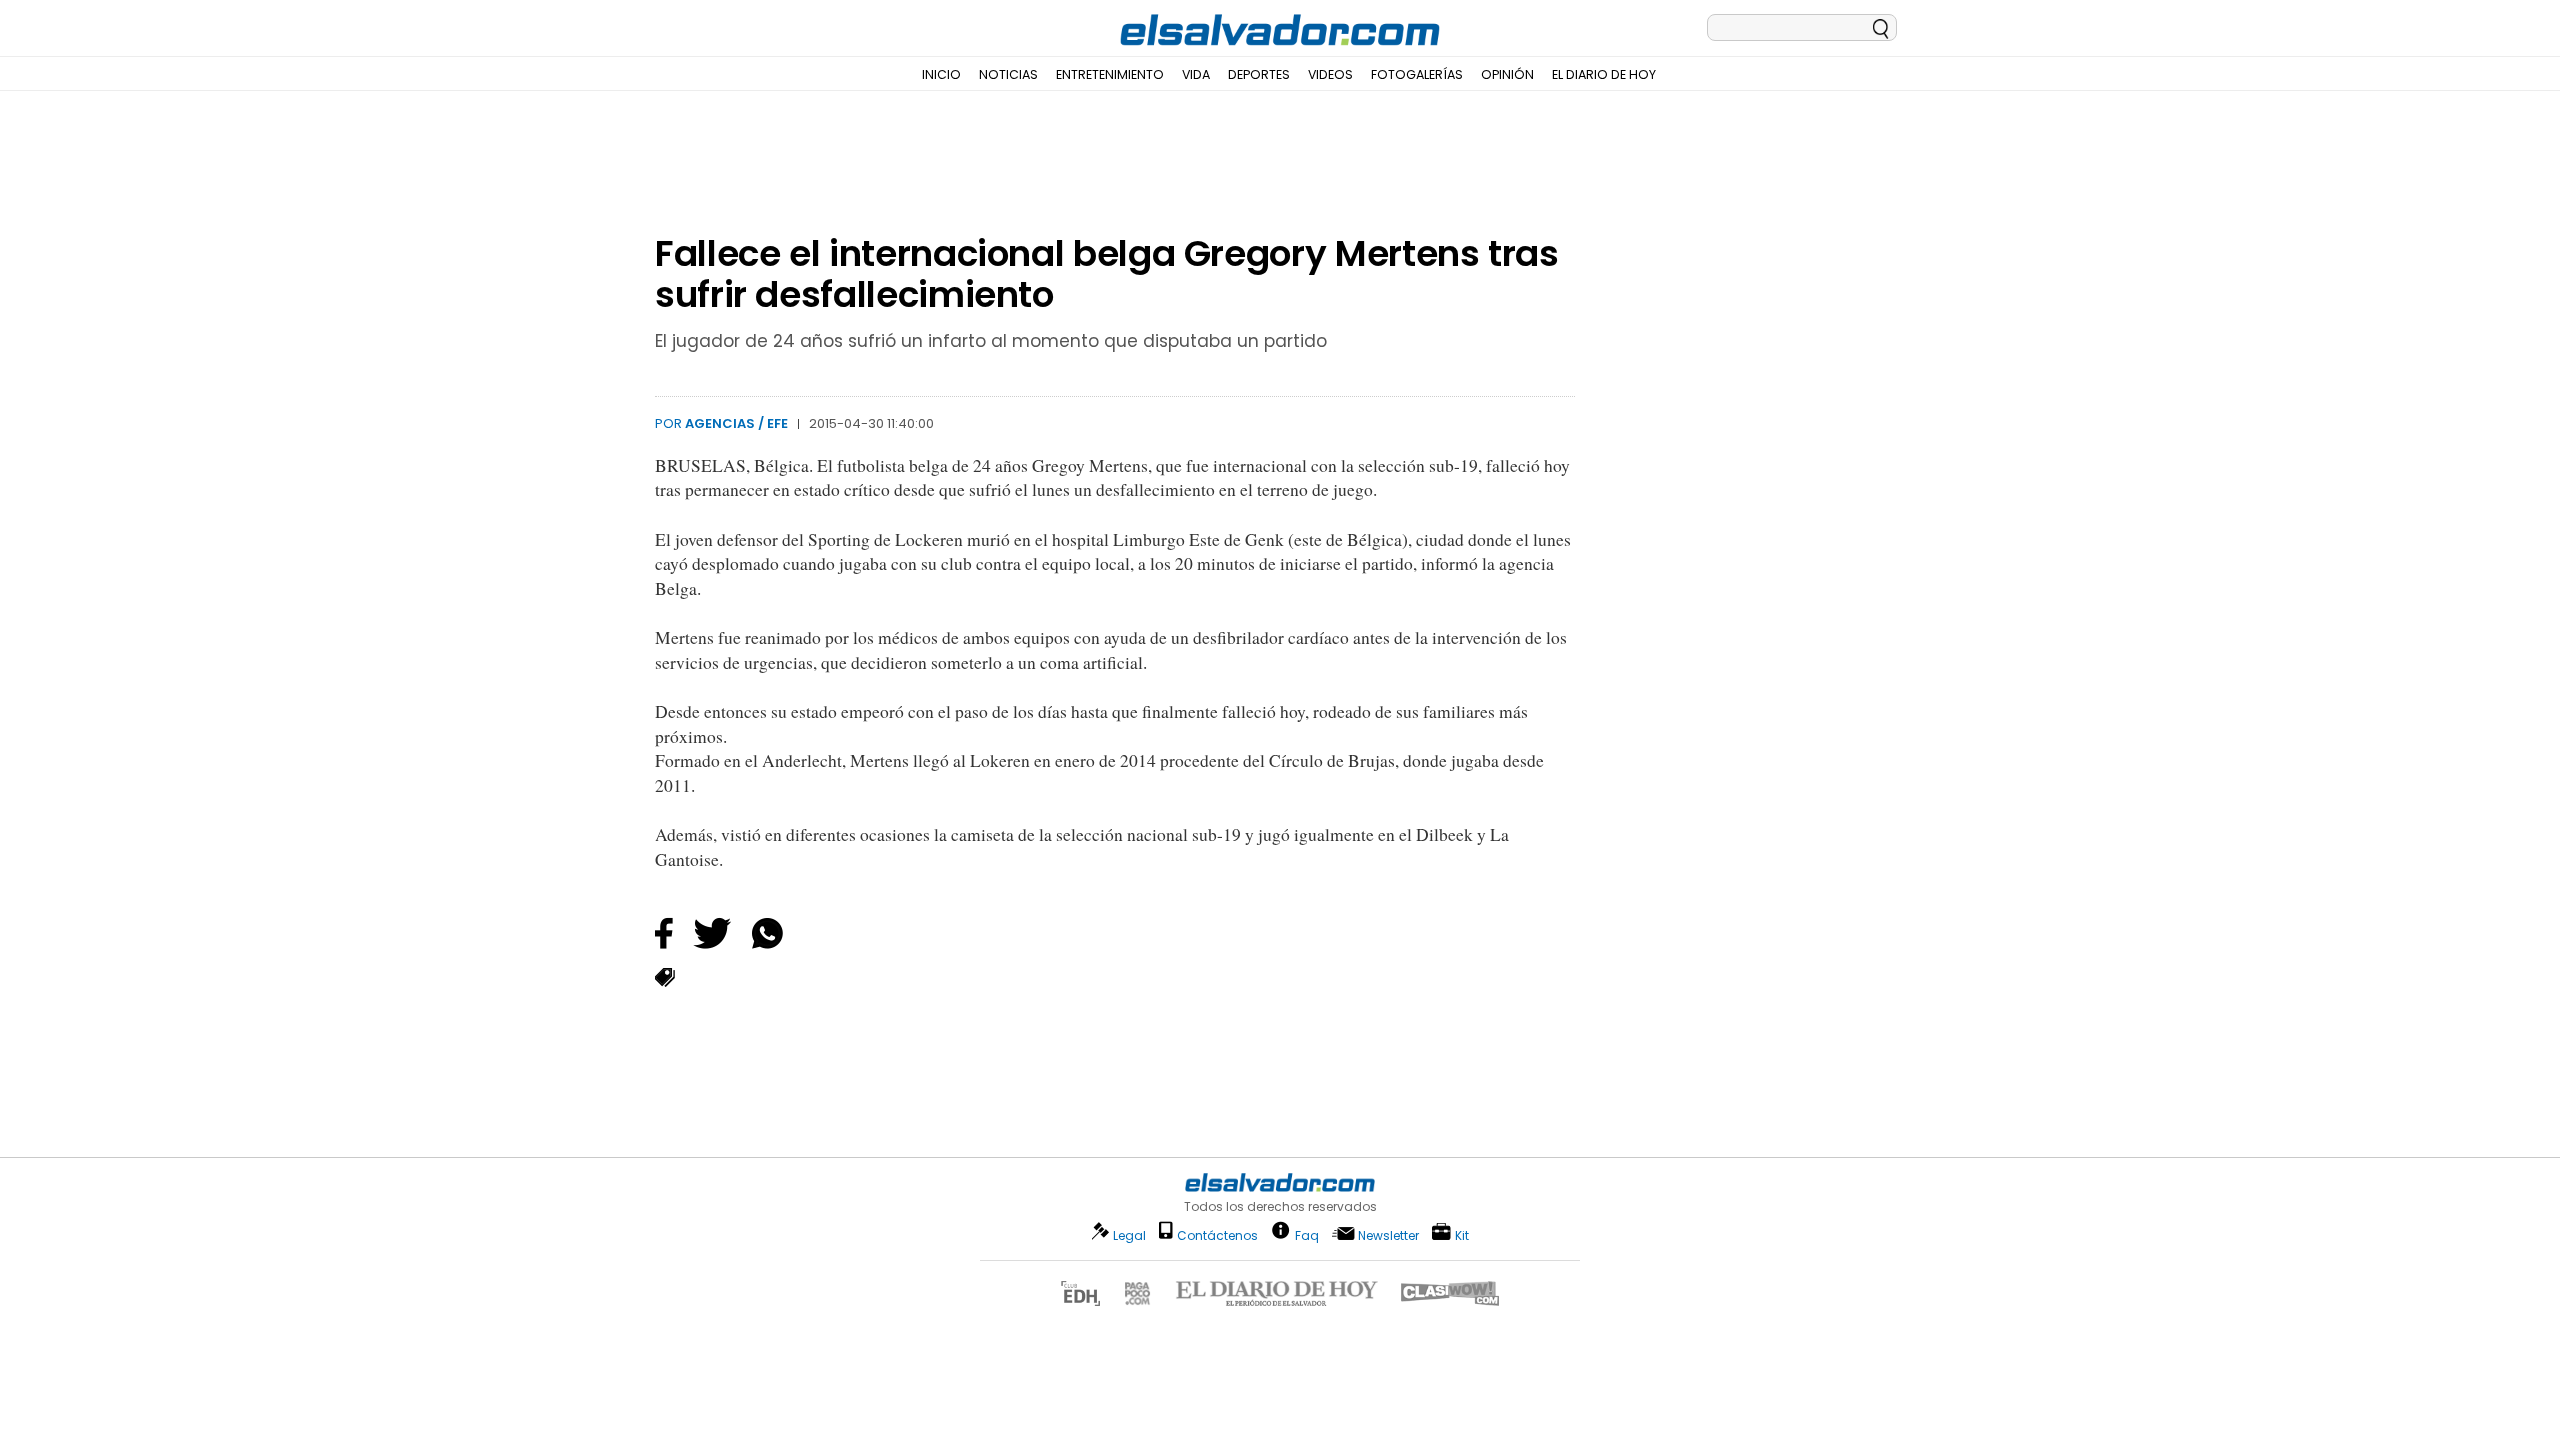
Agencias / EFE (736, 423)
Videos (1330, 74)
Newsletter (1388, 1235)
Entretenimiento (1110, 74)
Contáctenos (1217, 1235)
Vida (1196, 74)
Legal (1129, 1235)
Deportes (1259, 74)
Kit (1462, 1234)
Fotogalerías (1417, 74)
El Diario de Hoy (1604, 74)
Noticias (1008, 74)
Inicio (941, 74)
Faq (1307, 1234)
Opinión (1507, 74)
